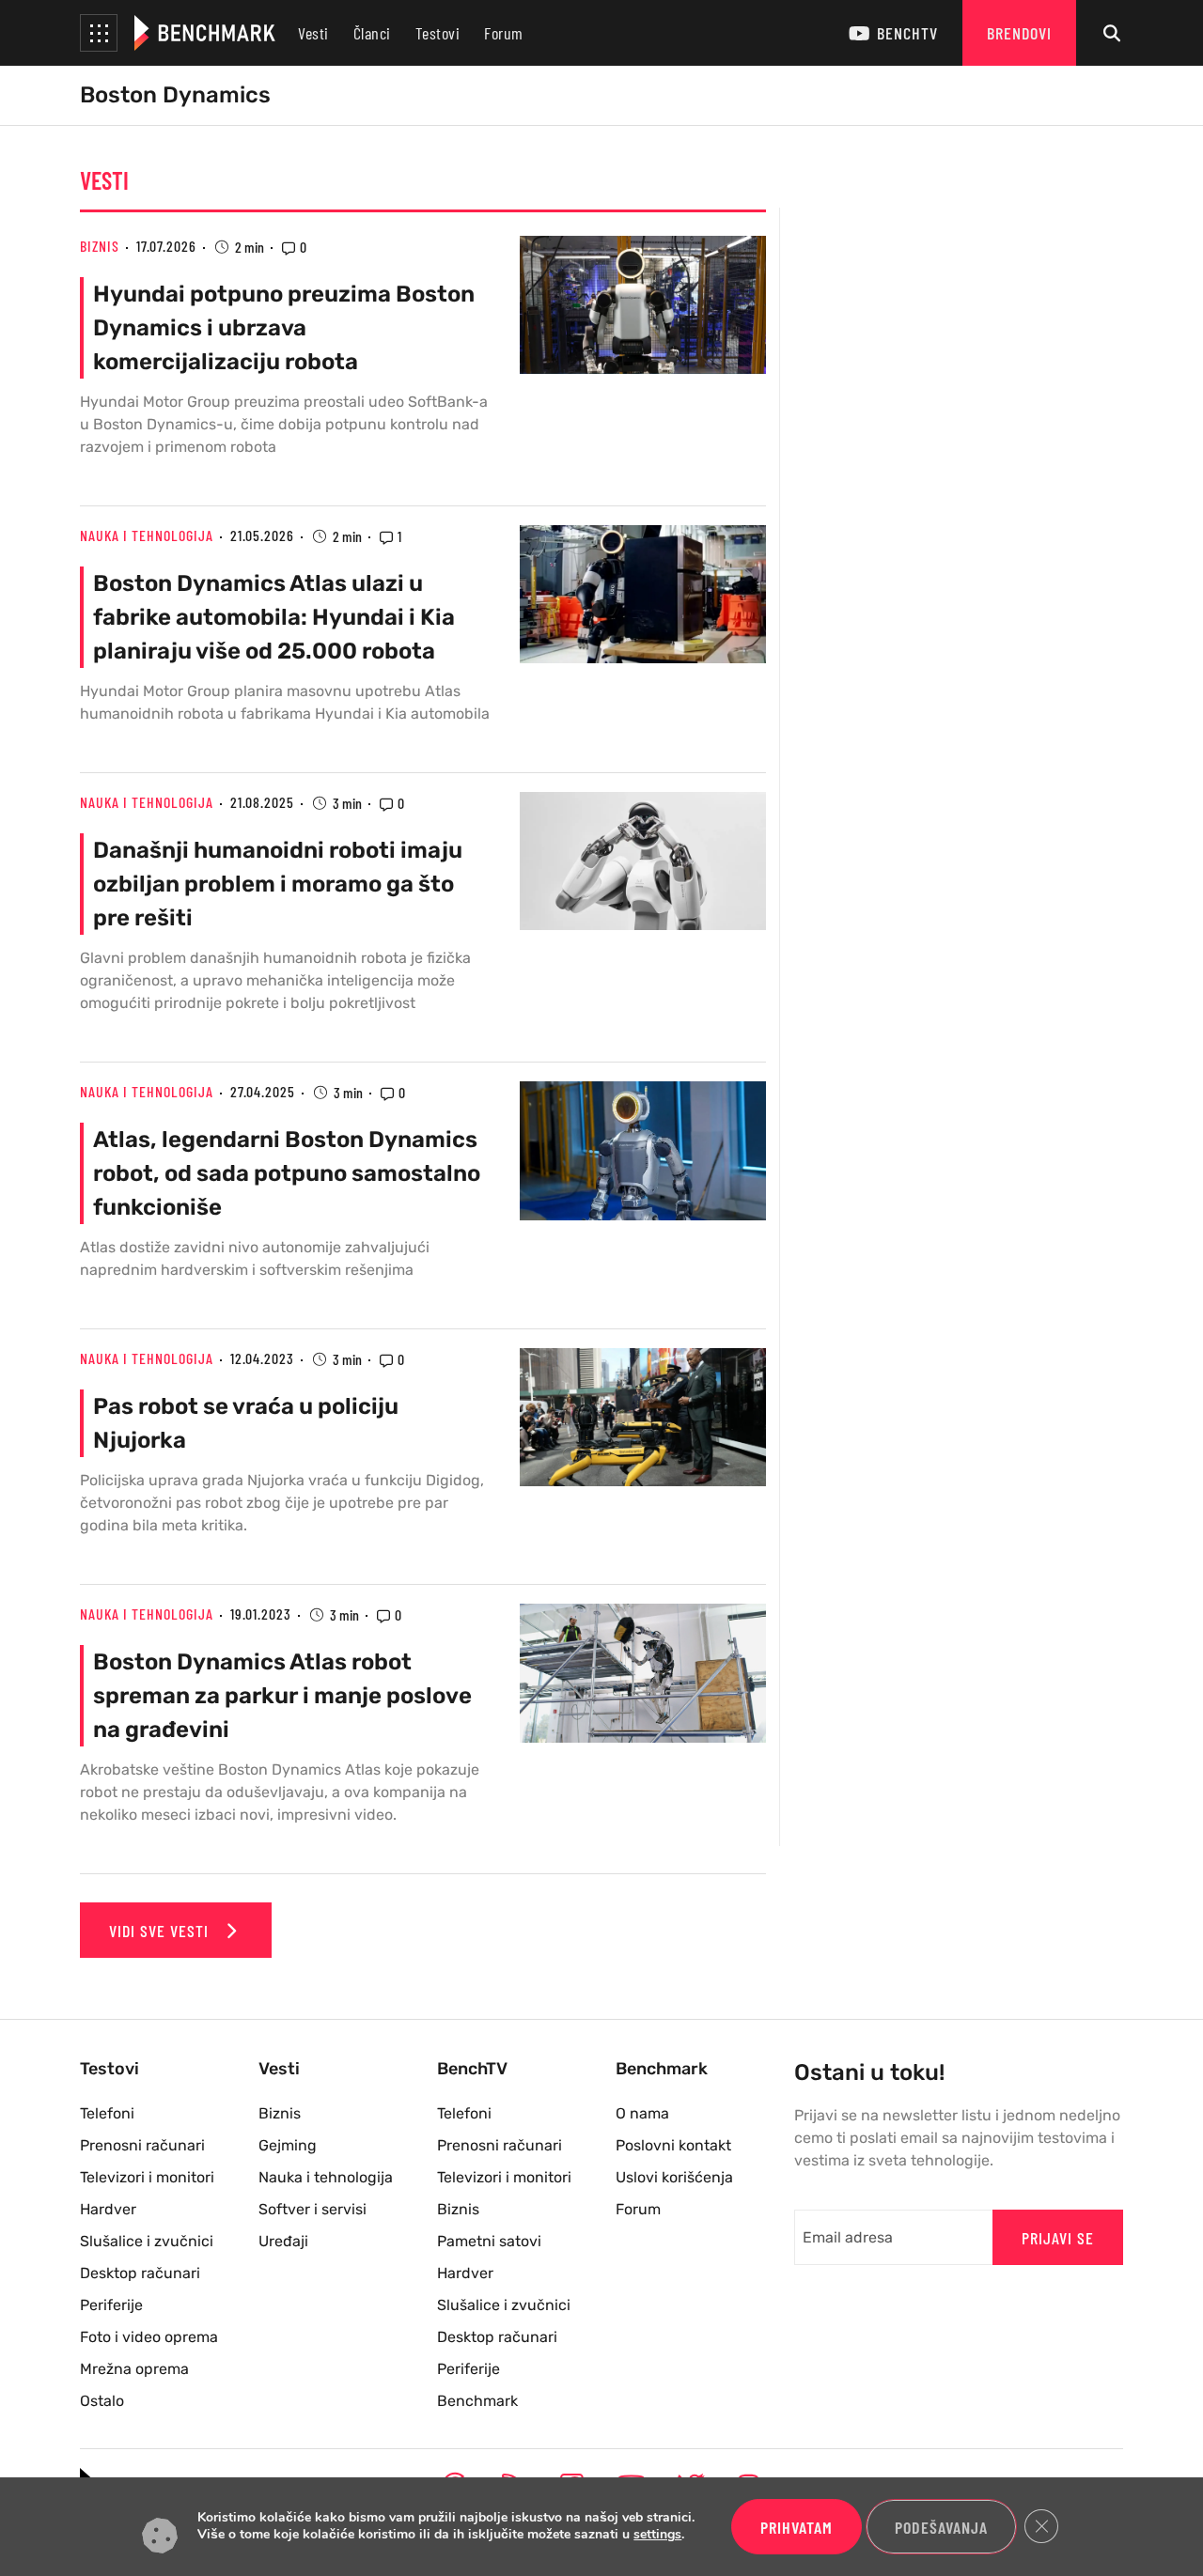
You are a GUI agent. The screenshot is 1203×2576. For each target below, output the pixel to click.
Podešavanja (941, 2527)
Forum (504, 33)
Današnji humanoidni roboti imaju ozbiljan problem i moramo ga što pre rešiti (278, 884)
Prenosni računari (142, 2145)
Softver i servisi (312, 2209)
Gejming (288, 2145)
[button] (99, 33)
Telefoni (107, 2113)
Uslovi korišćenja (674, 2177)
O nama (642, 2113)
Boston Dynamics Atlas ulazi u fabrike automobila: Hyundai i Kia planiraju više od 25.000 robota (274, 617)
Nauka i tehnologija (147, 535)
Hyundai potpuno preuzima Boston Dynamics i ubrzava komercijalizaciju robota (284, 328)
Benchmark (477, 2401)
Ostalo (102, 2401)
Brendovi (1019, 33)
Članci (372, 33)
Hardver (108, 2209)
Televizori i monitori (147, 2177)
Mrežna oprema (134, 2369)
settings (657, 2536)
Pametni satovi (489, 2241)
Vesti (313, 33)
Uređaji (283, 2241)
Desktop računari (140, 2273)
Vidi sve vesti (161, 1931)
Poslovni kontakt (673, 2145)
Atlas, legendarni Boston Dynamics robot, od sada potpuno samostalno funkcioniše (287, 1173)
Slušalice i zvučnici (147, 2241)
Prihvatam (797, 2527)
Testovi (438, 33)
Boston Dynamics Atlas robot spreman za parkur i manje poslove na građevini (282, 1696)
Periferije (111, 2305)
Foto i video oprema (149, 2337)
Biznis (100, 246)
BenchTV (907, 33)
